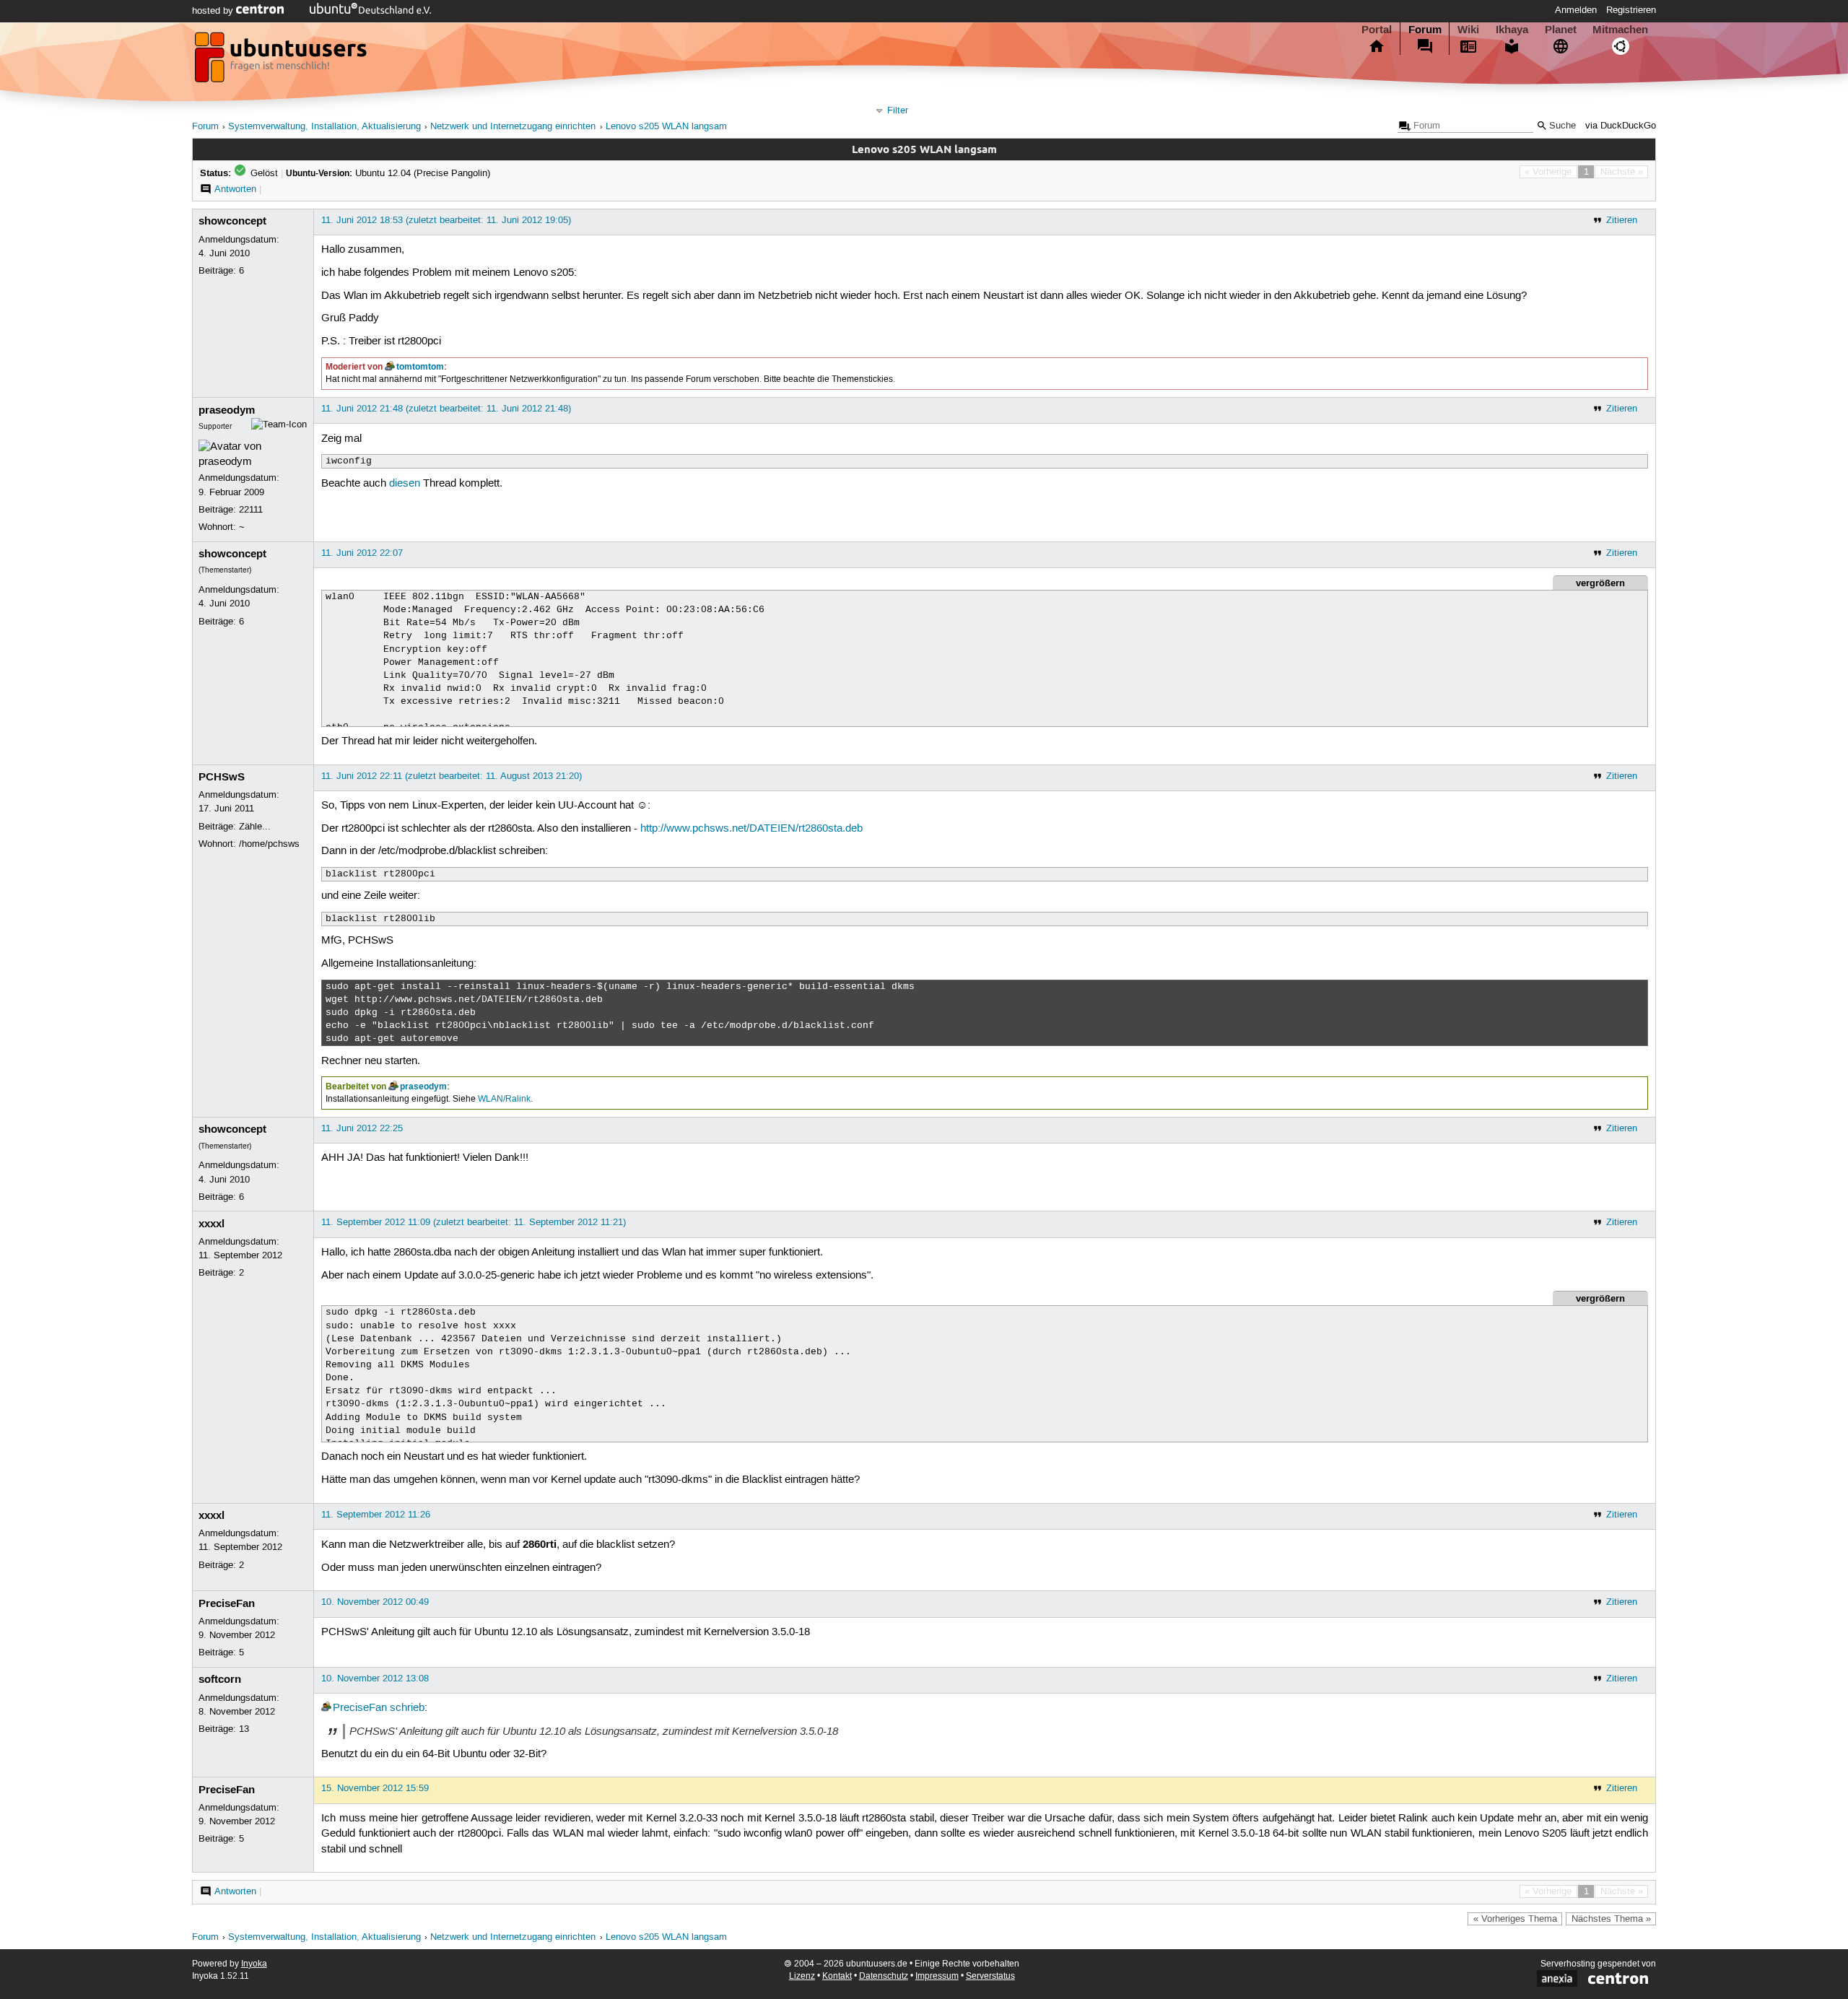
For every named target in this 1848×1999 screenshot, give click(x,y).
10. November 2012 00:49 (375, 1602)
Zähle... (255, 827)
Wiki (1468, 30)
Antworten (235, 189)
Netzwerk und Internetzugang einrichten (513, 127)
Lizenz (802, 1976)
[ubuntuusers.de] (282, 61)
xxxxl (212, 1224)
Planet (1561, 30)
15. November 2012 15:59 (375, 1788)
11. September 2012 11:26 (376, 1515)
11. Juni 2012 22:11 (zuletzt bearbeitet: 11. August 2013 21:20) (452, 776)
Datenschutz (884, 1976)
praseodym (227, 410)
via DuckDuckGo (1621, 126)
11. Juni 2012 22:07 (362, 553)
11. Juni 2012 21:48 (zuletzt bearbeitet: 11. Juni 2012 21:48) (446, 409)
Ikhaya (1512, 30)
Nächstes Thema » (1611, 1919)
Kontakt (837, 1976)
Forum (1425, 30)
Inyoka (254, 1964)
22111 (251, 510)
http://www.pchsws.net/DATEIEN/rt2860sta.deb (751, 829)
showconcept (232, 221)
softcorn (220, 1679)
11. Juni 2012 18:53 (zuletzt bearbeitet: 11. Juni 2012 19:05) (446, 220)
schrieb (407, 1708)
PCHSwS (222, 777)
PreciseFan (227, 1603)
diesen (405, 484)
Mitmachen (1620, 30)
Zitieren (1622, 220)
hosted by (214, 11)
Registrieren (1631, 10)
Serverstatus (990, 1976)
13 (244, 1729)
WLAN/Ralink (504, 1099)
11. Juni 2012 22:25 (362, 1128)
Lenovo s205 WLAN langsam (666, 127)
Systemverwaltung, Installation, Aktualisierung (324, 127)
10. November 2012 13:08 (375, 1678)
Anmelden (1576, 10)
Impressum (937, 1976)
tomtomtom (420, 367)
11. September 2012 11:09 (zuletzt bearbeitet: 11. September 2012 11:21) (474, 1222)
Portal (1377, 30)
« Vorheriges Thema (1515, 1919)
